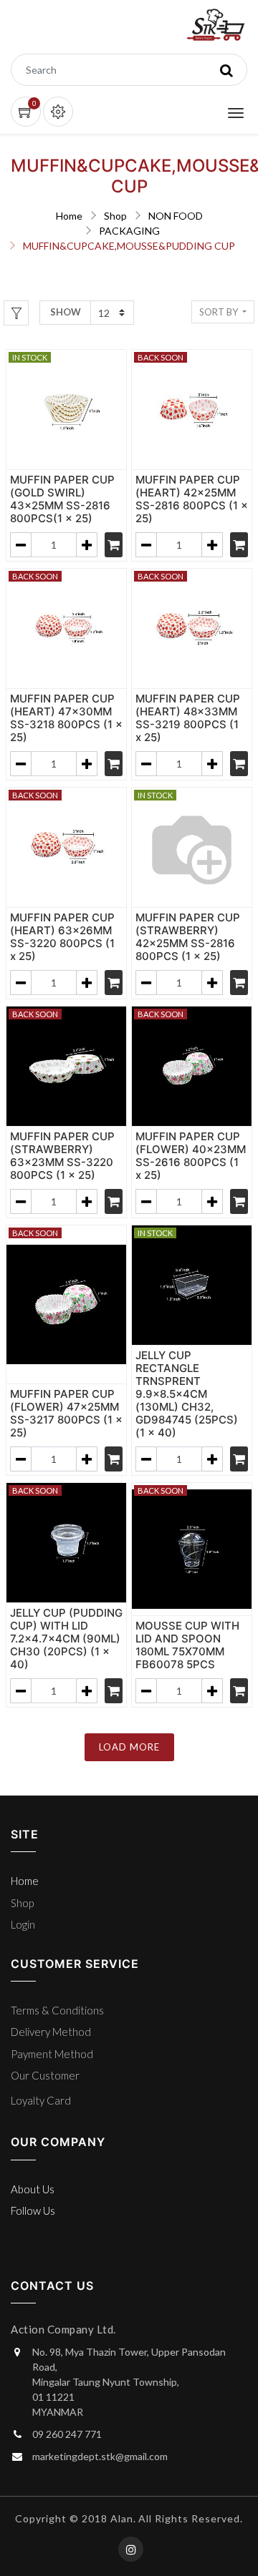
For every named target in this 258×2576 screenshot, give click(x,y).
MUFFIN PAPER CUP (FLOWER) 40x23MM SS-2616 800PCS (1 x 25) (191, 1156)
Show (66, 312)
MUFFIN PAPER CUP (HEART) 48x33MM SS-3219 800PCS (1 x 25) (188, 718)
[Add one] (87, 545)
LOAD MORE (129, 1747)
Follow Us (33, 2210)
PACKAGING (129, 231)
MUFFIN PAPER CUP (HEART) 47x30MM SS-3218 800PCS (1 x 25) (66, 718)
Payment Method (52, 2054)
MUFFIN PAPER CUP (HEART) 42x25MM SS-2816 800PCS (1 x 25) (192, 499)
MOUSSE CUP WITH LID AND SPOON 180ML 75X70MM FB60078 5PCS (187, 1645)
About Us (33, 2189)
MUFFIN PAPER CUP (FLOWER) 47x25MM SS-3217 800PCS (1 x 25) (66, 1413)
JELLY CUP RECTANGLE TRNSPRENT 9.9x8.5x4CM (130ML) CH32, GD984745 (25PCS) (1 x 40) (187, 1394)
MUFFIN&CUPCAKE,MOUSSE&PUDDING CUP (129, 246)
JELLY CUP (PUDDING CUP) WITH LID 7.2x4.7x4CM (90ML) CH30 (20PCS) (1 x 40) (66, 1639)
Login (23, 1924)
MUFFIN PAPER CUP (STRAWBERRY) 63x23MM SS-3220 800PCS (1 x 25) (62, 1156)
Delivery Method (51, 2032)
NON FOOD (176, 216)
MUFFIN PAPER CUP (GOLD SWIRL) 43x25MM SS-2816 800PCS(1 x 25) (62, 499)
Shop (115, 216)
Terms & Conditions (57, 2010)
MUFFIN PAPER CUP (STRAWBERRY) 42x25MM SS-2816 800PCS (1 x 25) (188, 937)
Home (69, 216)
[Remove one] (21, 545)
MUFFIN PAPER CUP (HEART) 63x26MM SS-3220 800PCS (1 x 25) (62, 937)
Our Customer (45, 2075)
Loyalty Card (41, 2100)
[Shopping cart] (114, 545)
